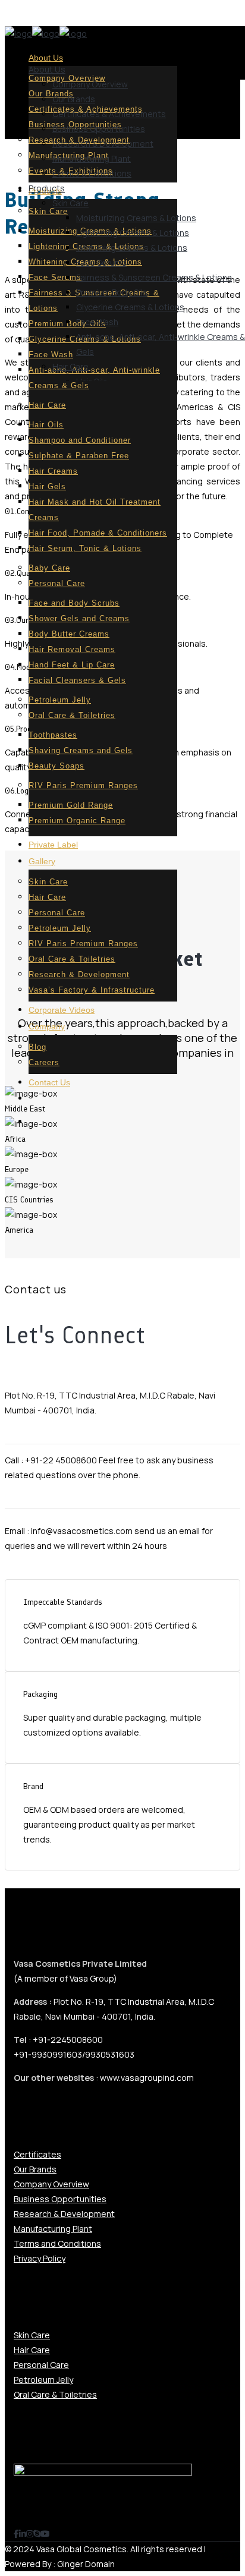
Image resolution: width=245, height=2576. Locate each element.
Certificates (37, 2154)
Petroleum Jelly (43, 2380)
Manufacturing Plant (53, 2229)
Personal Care (41, 2365)
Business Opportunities (60, 2199)
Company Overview (51, 2184)
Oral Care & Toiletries (55, 2394)
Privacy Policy (40, 2258)
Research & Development (64, 2214)
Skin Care (32, 2335)
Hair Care (32, 2350)
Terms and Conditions (57, 2243)
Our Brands (35, 2169)
